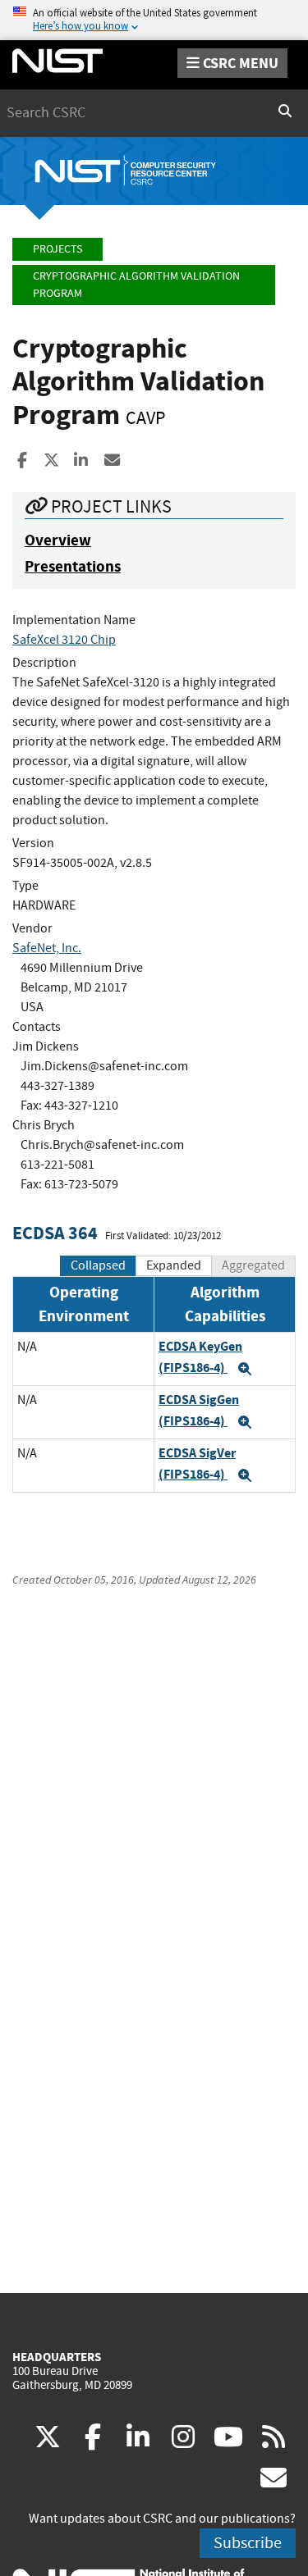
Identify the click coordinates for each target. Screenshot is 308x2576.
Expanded (174, 1265)
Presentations (73, 566)
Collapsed (98, 1265)
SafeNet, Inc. (47, 948)
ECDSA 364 (55, 1233)
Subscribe (248, 2543)
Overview (58, 540)
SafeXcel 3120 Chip (64, 640)
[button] (245, 1369)
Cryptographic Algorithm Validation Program (136, 285)
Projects (57, 249)
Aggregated (253, 1265)
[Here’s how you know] (154, 20)
